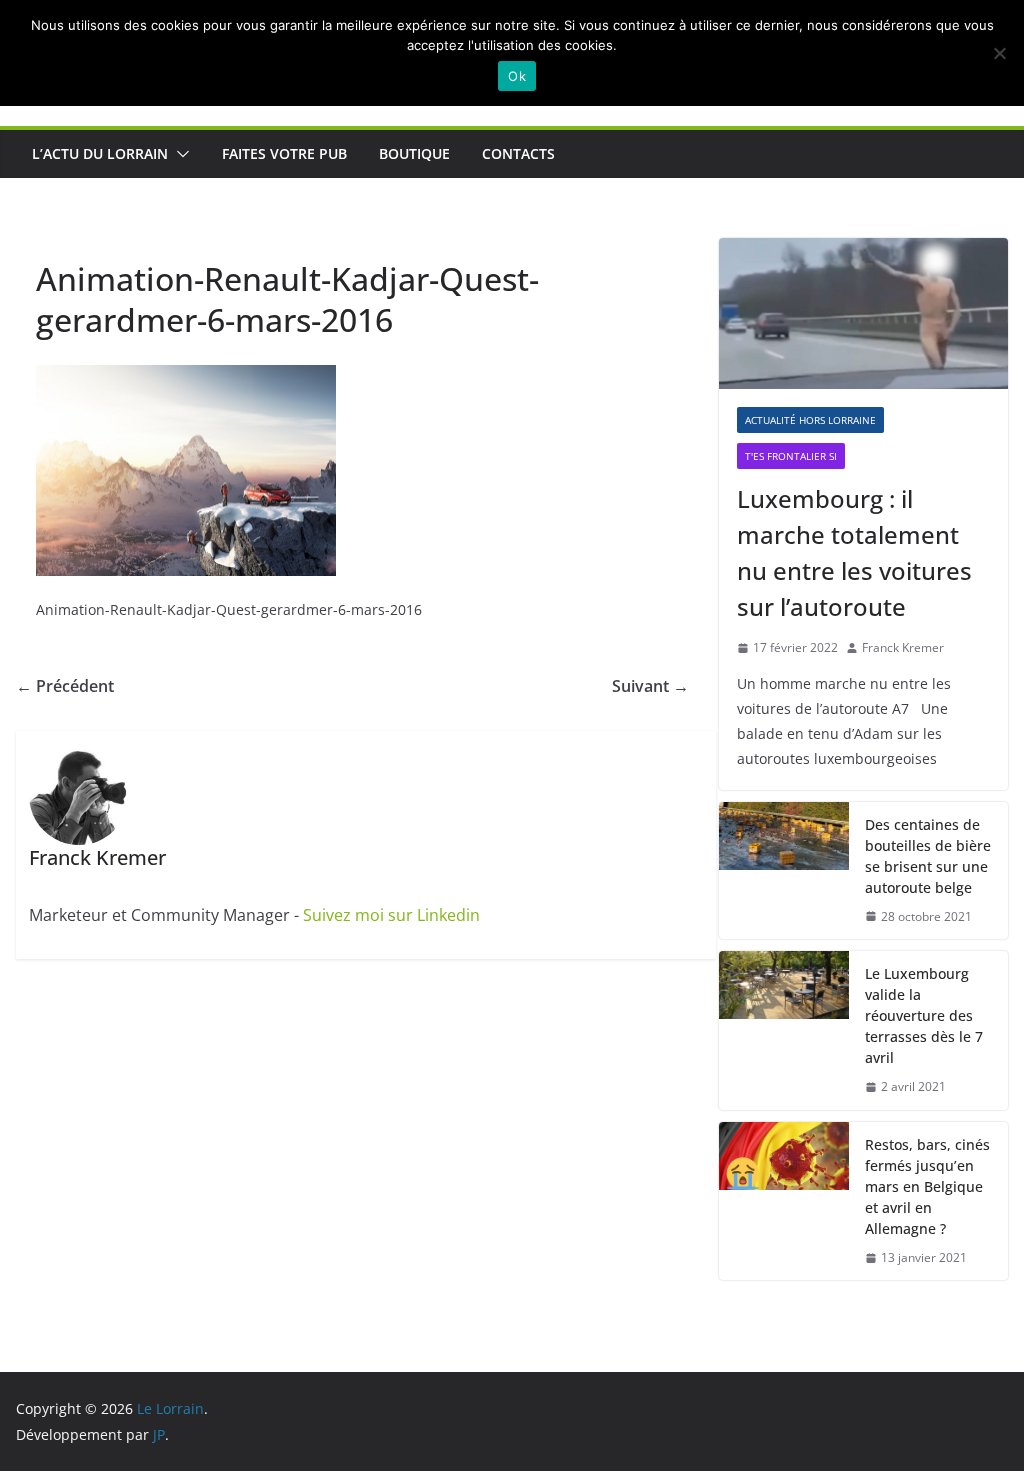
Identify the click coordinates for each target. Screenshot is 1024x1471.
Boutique (414, 153)
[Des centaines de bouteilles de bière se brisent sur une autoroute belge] (784, 871)
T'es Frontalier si (791, 456)
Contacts (518, 153)
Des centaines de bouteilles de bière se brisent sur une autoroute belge (928, 856)
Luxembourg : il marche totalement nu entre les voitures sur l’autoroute (854, 552)
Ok (517, 76)
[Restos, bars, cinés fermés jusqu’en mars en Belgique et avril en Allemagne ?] (784, 1201)
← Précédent (65, 686)
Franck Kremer (903, 647)
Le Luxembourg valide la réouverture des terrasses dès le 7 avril (924, 1015)
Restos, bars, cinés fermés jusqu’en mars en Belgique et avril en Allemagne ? (927, 1186)
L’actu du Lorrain (100, 153)
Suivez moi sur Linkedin (391, 915)
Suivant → (650, 686)
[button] (179, 154)
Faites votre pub (284, 153)
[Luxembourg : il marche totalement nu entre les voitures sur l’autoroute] (863, 314)
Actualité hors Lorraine (810, 420)
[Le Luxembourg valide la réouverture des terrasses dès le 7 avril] (784, 1030)
